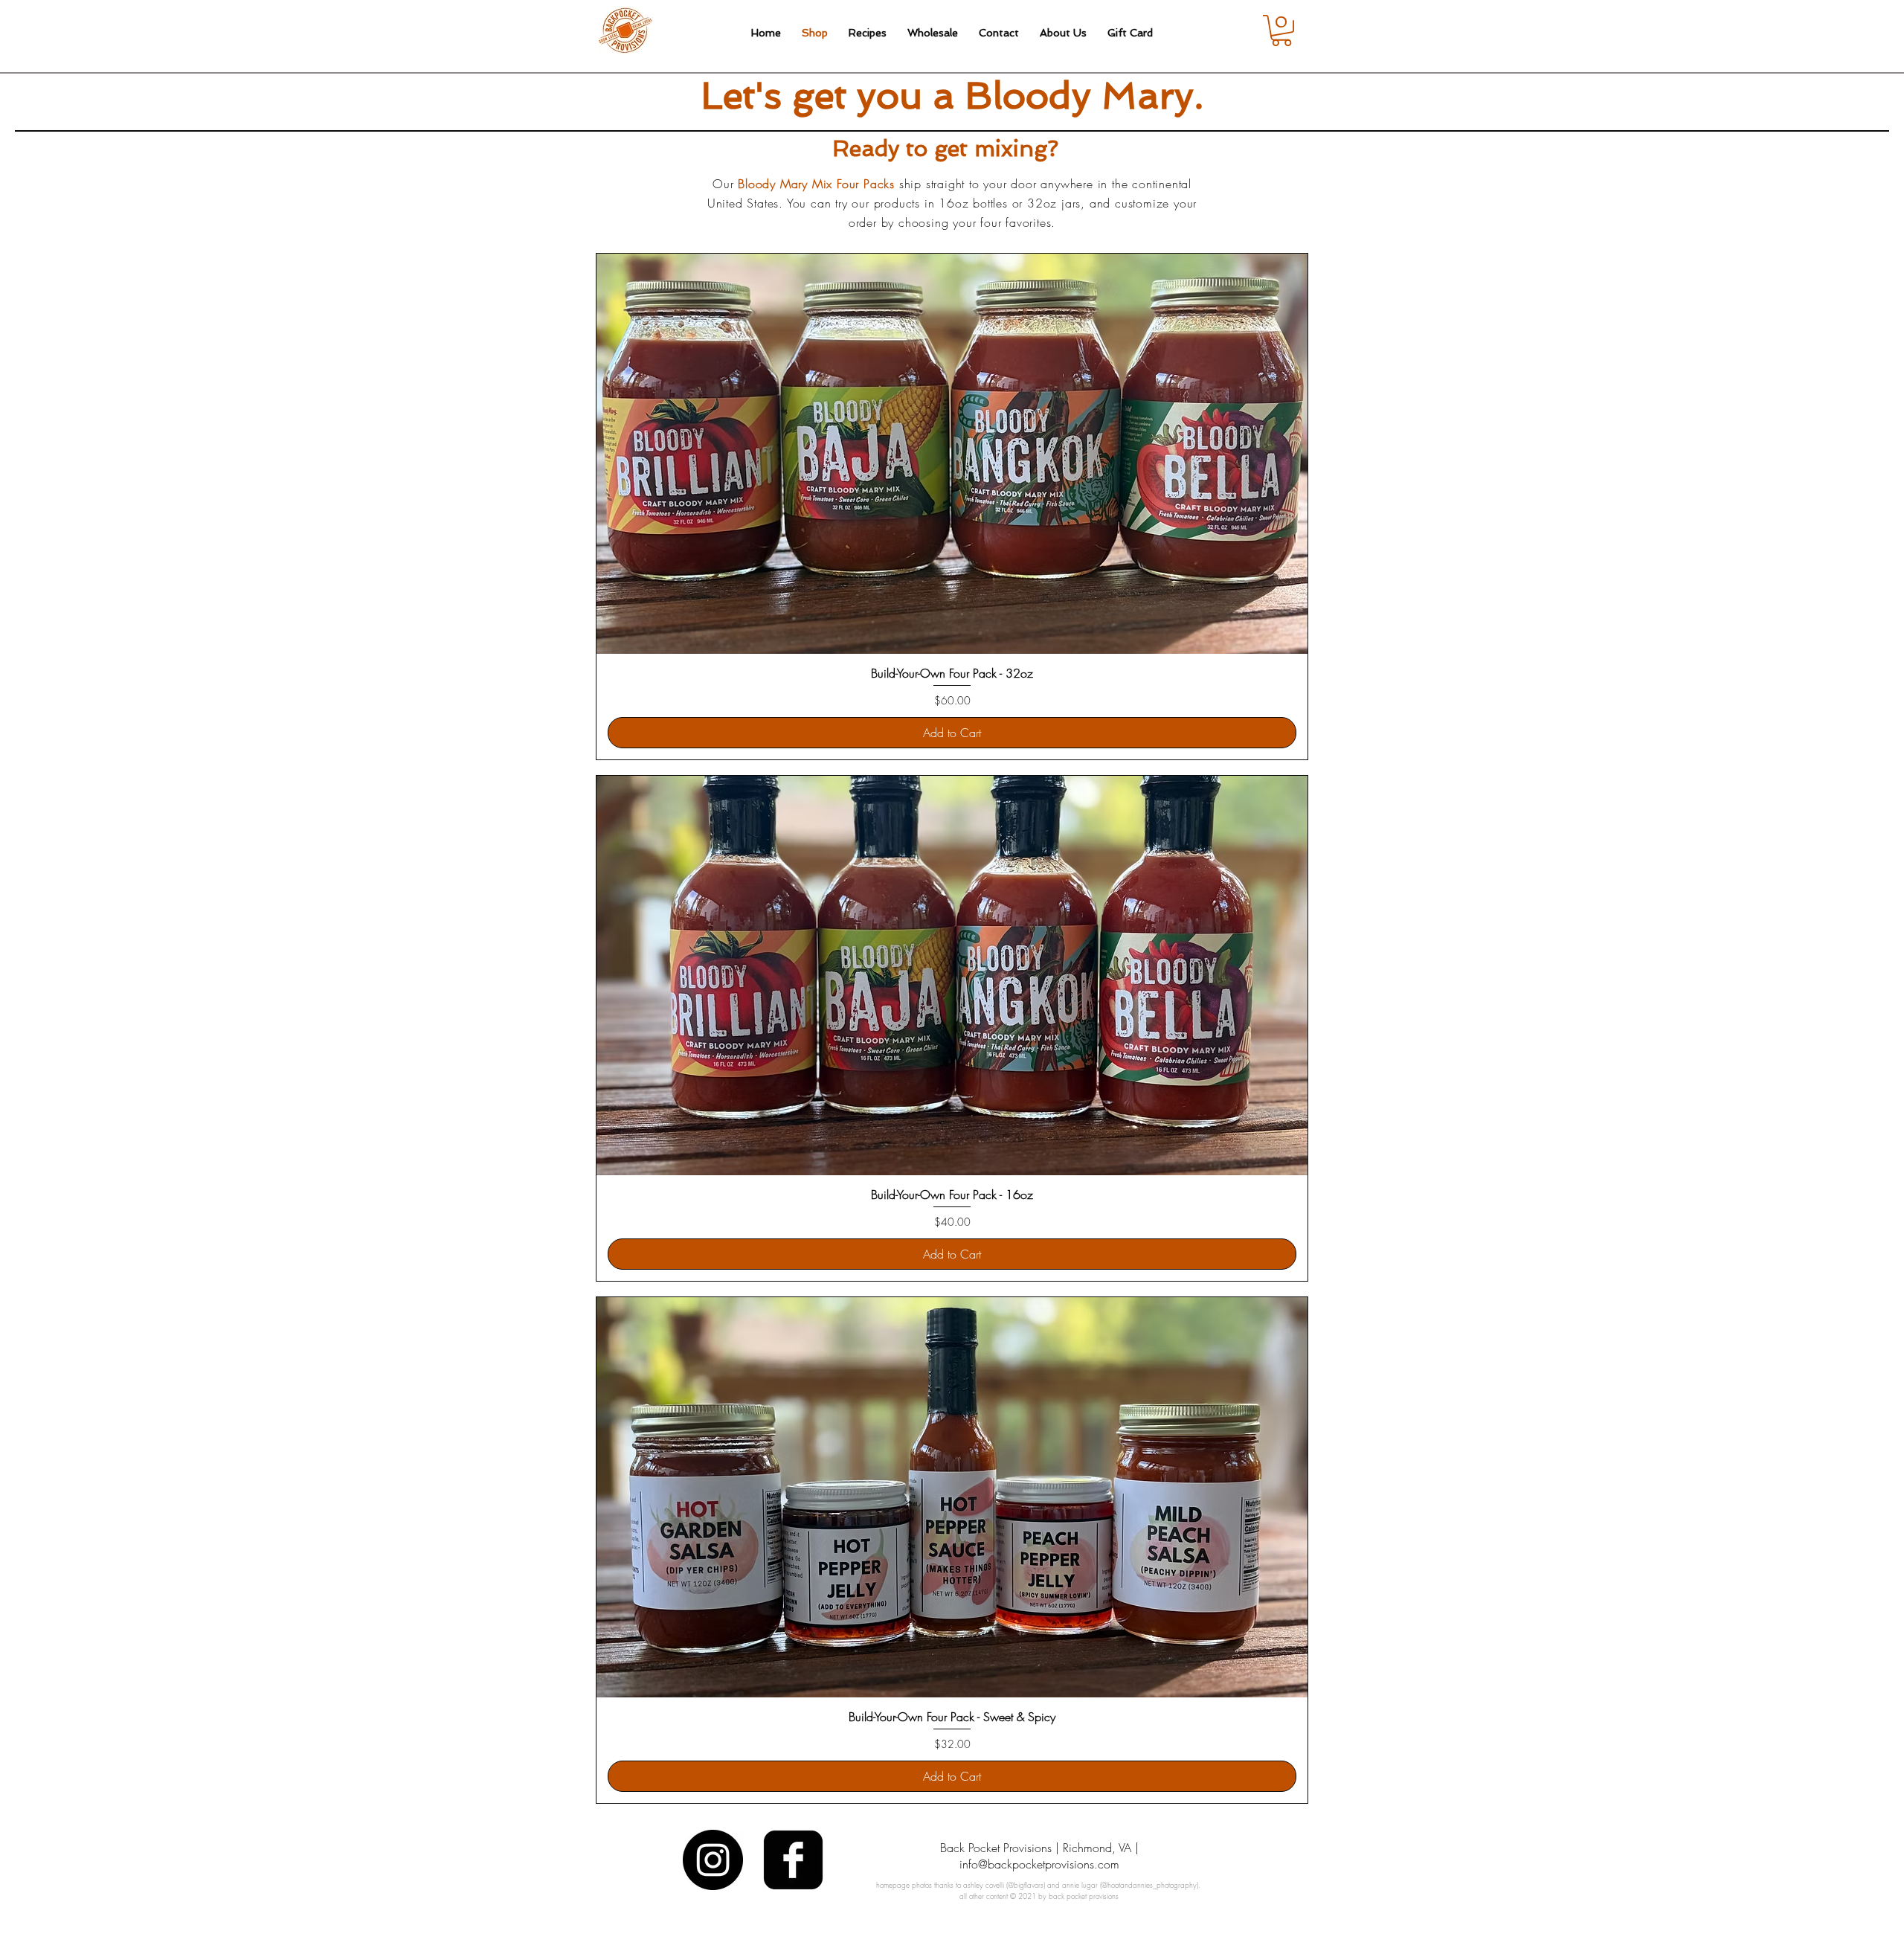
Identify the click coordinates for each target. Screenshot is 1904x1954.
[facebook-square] (793, 1860)
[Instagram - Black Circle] (713, 1860)
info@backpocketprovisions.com (1039, 1864)
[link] (1281, 30)
